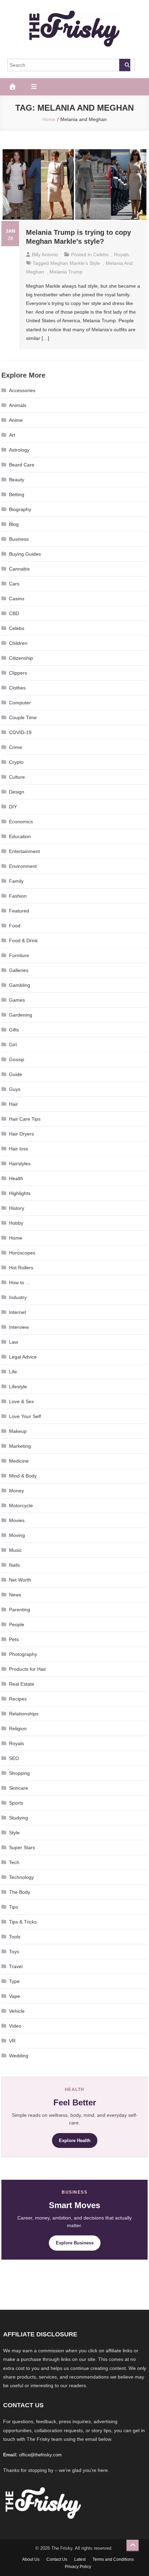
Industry (18, 1297)
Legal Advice (23, 1357)
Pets (14, 1639)
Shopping (19, 1773)
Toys (14, 1952)
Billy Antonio (45, 254)
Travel (16, 1966)
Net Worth (20, 1580)
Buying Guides (25, 554)
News (15, 1595)
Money (16, 1491)
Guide (16, 1074)
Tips (14, 1907)
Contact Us (57, 2559)
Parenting (20, 1610)
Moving (17, 1535)
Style (14, 1833)
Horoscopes (22, 1253)
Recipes (18, 1699)
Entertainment (24, 851)
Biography (20, 509)
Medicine (19, 1461)
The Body (20, 1892)
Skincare (19, 1788)
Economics (21, 822)
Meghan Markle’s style (75, 263)
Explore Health (75, 2141)
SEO (14, 1758)
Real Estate (22, 1684)
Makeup (18, 1431)
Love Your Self (25, 1416)
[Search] (125, 65)
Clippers (18, 673)
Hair (14, 1104)
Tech (14, 1862)
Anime (16, 420)
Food (15, 926)
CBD (14, 613)
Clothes (17, 688)
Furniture (19, 955)
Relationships (24, 1714)
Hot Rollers (21, 1268)
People (17, 1624)
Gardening (21, 1015)
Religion (18, 1729)
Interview (19, 1327)
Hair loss (19, 1149)
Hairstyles (20, 1164)
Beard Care (22, 465)
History (17, 1208)
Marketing (20, 1446)
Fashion (18, 896)
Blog (14, 524)
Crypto (16, 762)
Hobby (16, 1223)
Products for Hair (28, 1669)
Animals (18, 405)
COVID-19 (20, 732)
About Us (31, 2559)
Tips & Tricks (23, 1922)
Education (20, 836)
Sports (16, 1803)
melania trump (66, 272)
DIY (13, 807)
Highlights (20, 1193)
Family (16, 881)
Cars (14, 584)
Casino (17, 599)
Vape (15, 1996)
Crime (16, 747)
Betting (17, 494)
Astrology (19, 450)
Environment (23, 866)
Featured (19, 911)
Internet (17, 1312)
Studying (19, 1818)
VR (12, 2041)
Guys (15, 1089)
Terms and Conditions (113, 2559)
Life (13, 1372)
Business (19, 539)
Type (14, 1981)
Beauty (17, 480)
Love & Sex (21, 1401)
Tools (15, 1937)
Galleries (19, 970)
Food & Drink (23, 940)
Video (15, 2026)
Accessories (22, 390)
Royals (121, 254)
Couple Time (23, 717)
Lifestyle (18, 1387)
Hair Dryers (21, 1134)
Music (15, 1550)
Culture (17, 777)
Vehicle (17, 2011)
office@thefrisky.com (40, 2455)
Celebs (101, 254)
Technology (21, 1877)
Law (14, 1342)
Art (12, 435)
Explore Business (75, 2243)
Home (16, 1238)
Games (17, 1000)
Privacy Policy (78, 2567)
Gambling (20, 985)
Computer (20, 703)
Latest (80, 2559)
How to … (20, 1282)
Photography (23, 1654)
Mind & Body (23, 1476)
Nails (14, 1565)
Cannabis (19, 569)
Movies (17, 1520)
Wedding (19, 2056)
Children (18, 643)
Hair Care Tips (25, 1119)
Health (16, 1178)
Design (17, 792)
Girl (13, 1045)
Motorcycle (21, 1505)
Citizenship (21, 658)
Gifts (14, 1030)
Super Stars (22, 1847)
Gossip (17, 1059)
